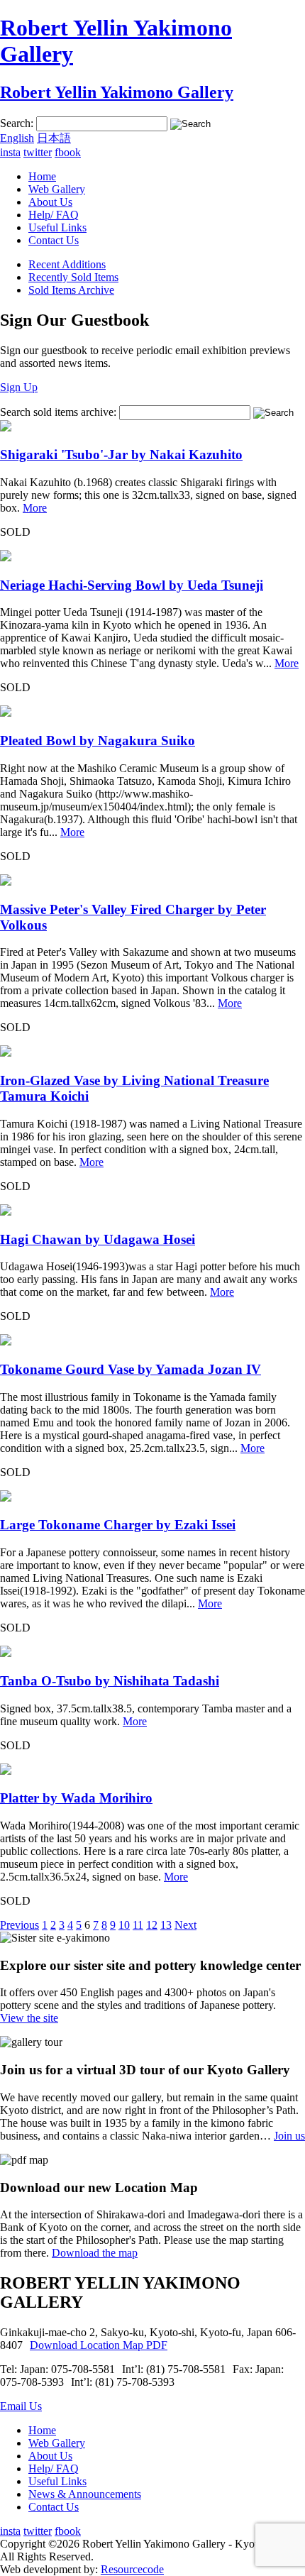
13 (166, 1925)
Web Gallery (57, 189)
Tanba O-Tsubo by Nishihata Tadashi (110, 1681)
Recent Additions (67, 264)
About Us (50, 202)
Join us (289, 2136)
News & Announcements (85, 2494)
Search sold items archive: (58, 412)
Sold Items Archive (71, 290)
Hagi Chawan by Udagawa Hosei (98, 1239)
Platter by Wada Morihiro (76, 1798)
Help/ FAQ (54, 215)
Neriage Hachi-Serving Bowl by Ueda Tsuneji (132, 585)
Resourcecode (132, 2569)
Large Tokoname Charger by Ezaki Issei (118, 1525)
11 (138, 1925)
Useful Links (57, 227)
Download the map (95, 2253)
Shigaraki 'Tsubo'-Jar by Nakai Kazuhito (121, 455)
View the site (29, 2018)
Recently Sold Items (73, 277)
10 (124, 1925)
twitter (38, 152)
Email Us (21, 2406)
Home (42, 176)
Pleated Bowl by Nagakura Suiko (98, 741)
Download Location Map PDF (99, 2345)
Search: (17, 123)
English (17, 138)
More (35, 508)
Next (185, 1925)
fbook (68, 152)
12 (152, 1925)
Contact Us (54, 240)
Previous (20, 1925)
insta (10, 152)
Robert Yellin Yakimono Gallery (117, 92)
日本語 (54, 138)
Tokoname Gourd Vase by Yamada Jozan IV (131, 1369)
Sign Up (19, 387)
